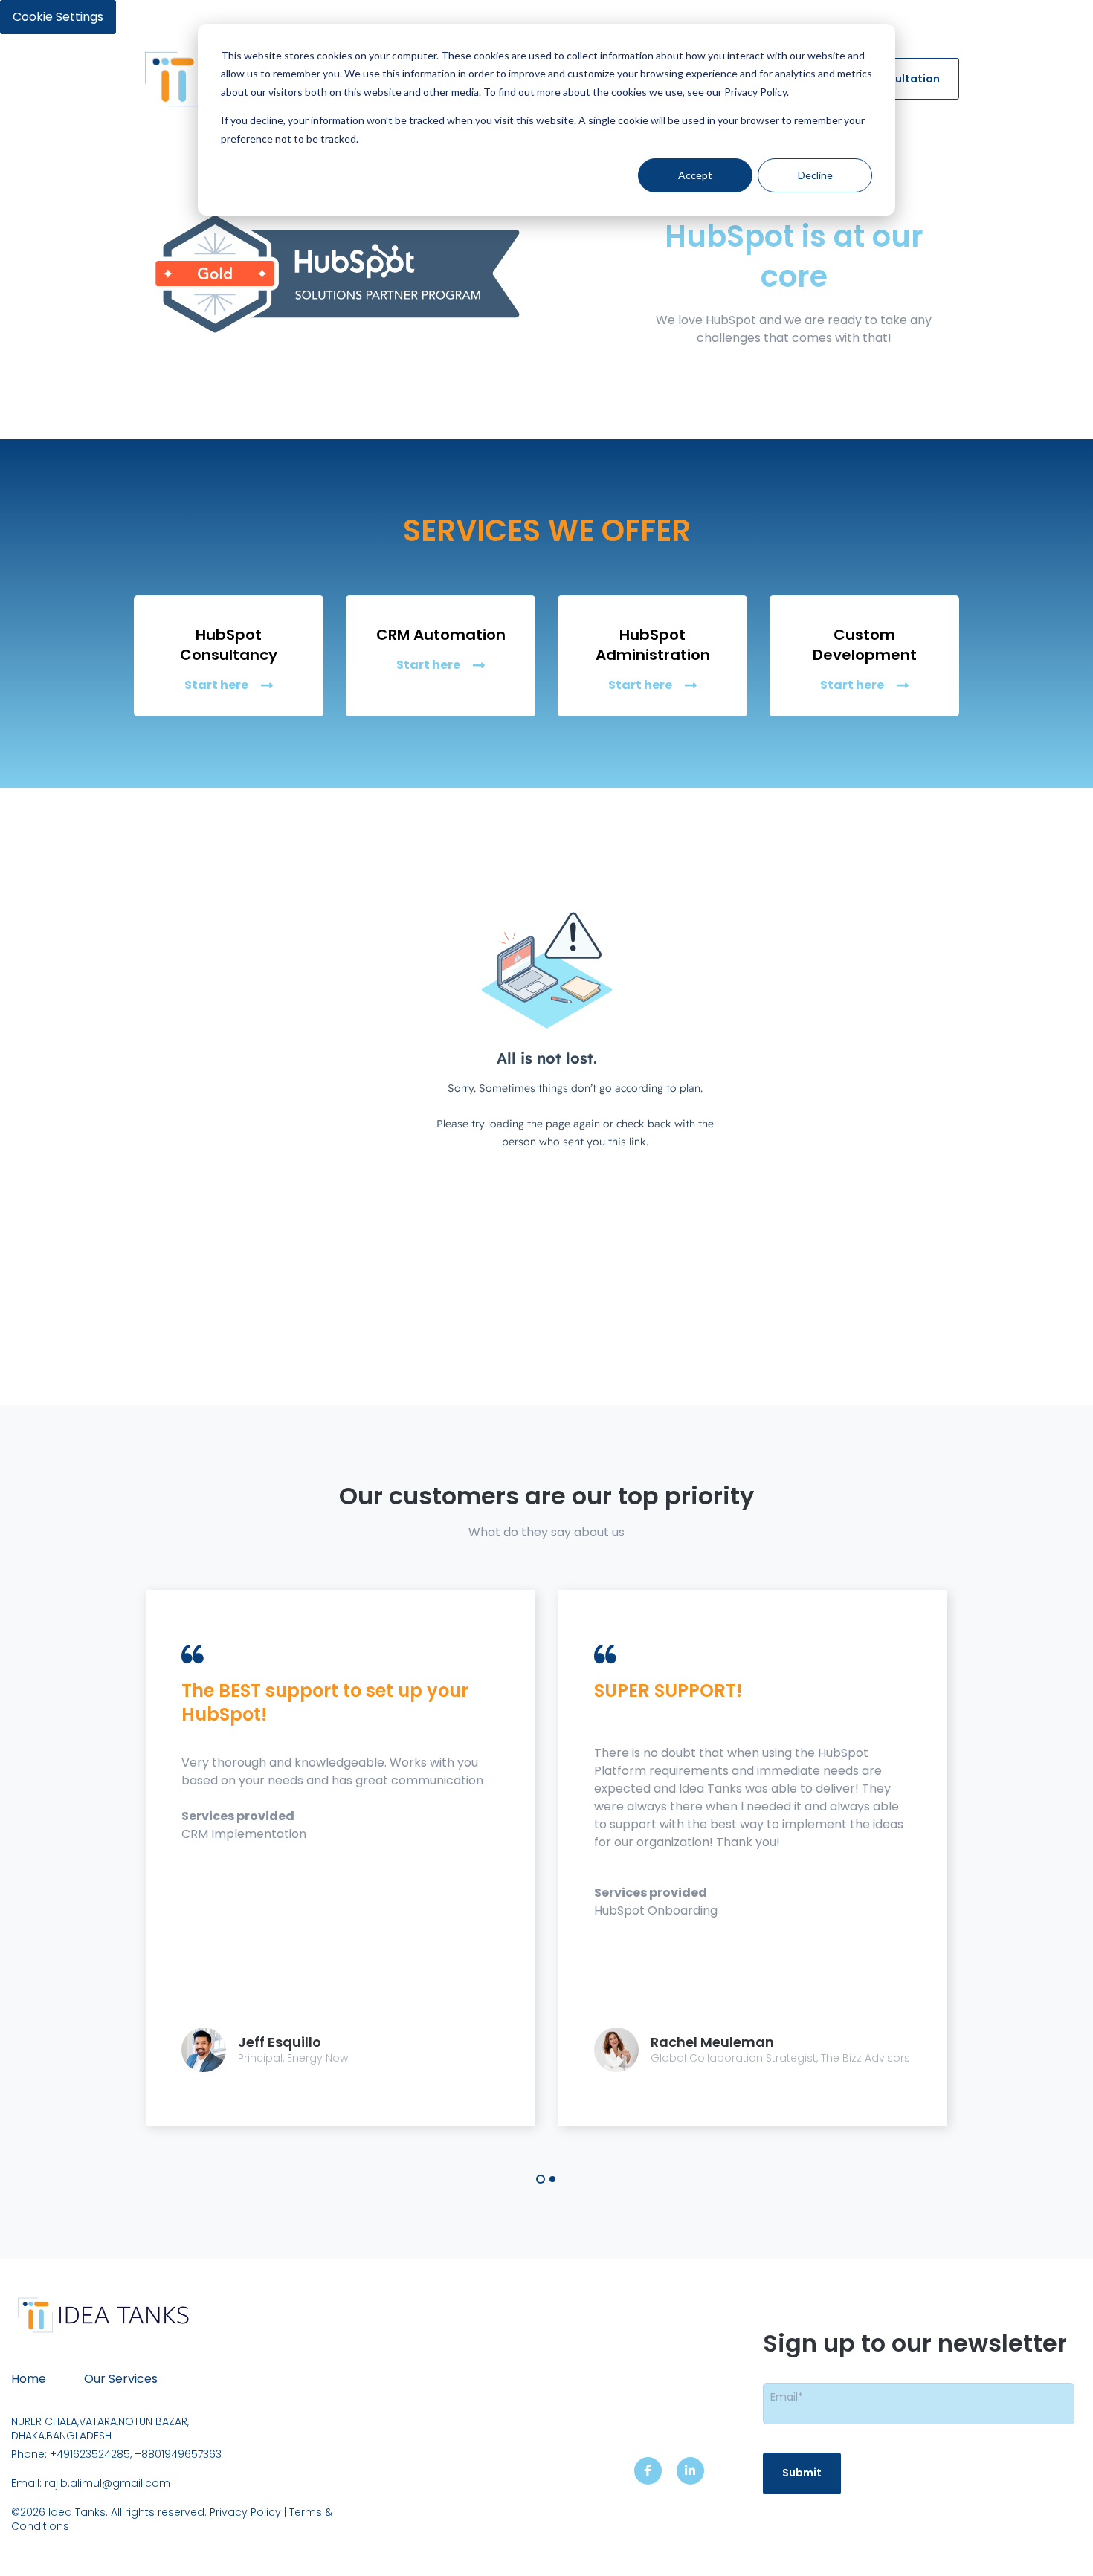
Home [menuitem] (29, 2379)
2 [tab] (552, 2179)
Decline (815, 175)
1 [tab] (541, 2179)
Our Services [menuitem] (121, 2379)
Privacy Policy (247, 2512)
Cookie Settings (58, 17)
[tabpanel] (340, 1858)
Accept (695, 175)
